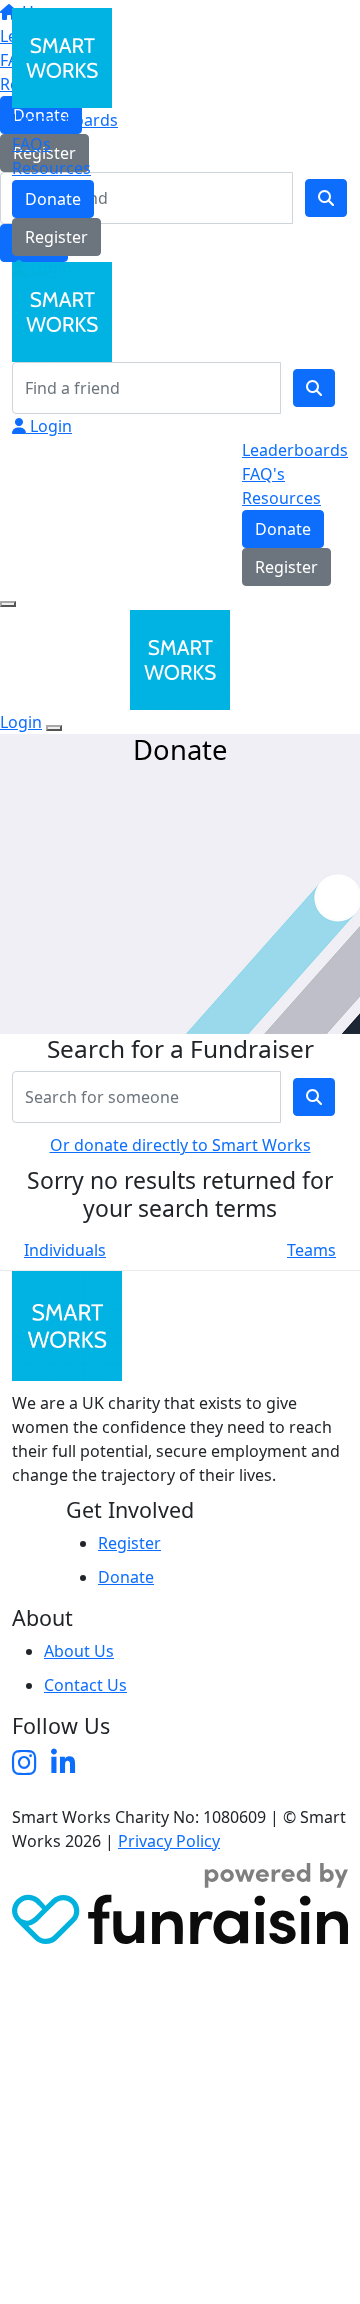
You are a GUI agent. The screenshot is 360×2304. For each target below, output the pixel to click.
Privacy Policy (169, 1841)
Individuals (65, 1250)
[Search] (314, 388)
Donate (53, 199)
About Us (79, 1651)
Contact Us (85, 1685)
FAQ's (263, 474)
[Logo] (62, 56)
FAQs (31, 144)
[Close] (54, 728)
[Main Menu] (8, 604)
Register (56, 237)
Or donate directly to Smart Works (180, 1145)
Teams (311, 1250)
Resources (51, 168)
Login (49, 268)
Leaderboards (65, 120)
